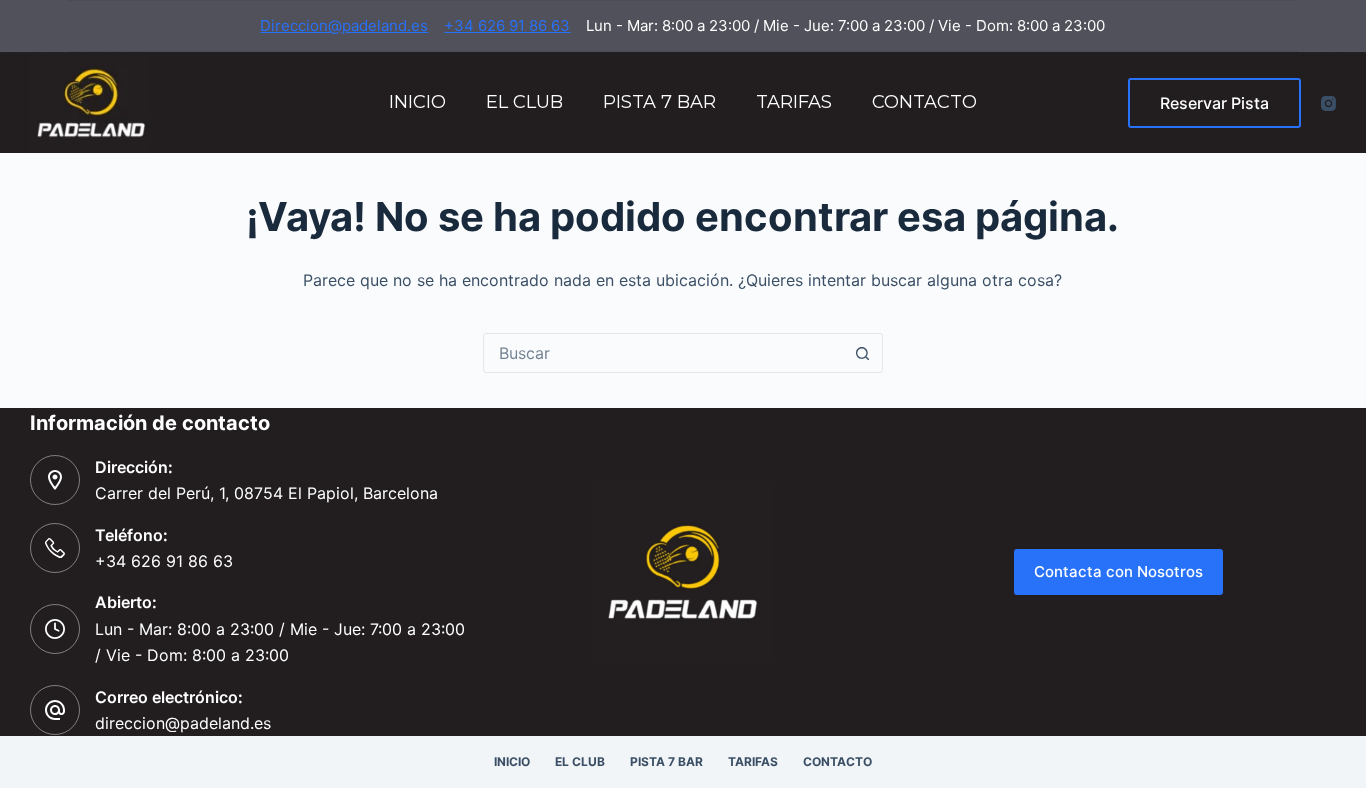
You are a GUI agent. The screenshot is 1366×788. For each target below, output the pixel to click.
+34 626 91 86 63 (507, 25)
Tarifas (794, 102)
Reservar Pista (1214, 103)
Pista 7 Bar (659, 102)
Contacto (924, 102)
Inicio (417, 102)
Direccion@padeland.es (344, 25)
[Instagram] (1328, 103)
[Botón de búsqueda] (863, 353)
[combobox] (664, 353)
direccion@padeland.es (183, 723)
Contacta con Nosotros (1118, 571)
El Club (524, 102)
